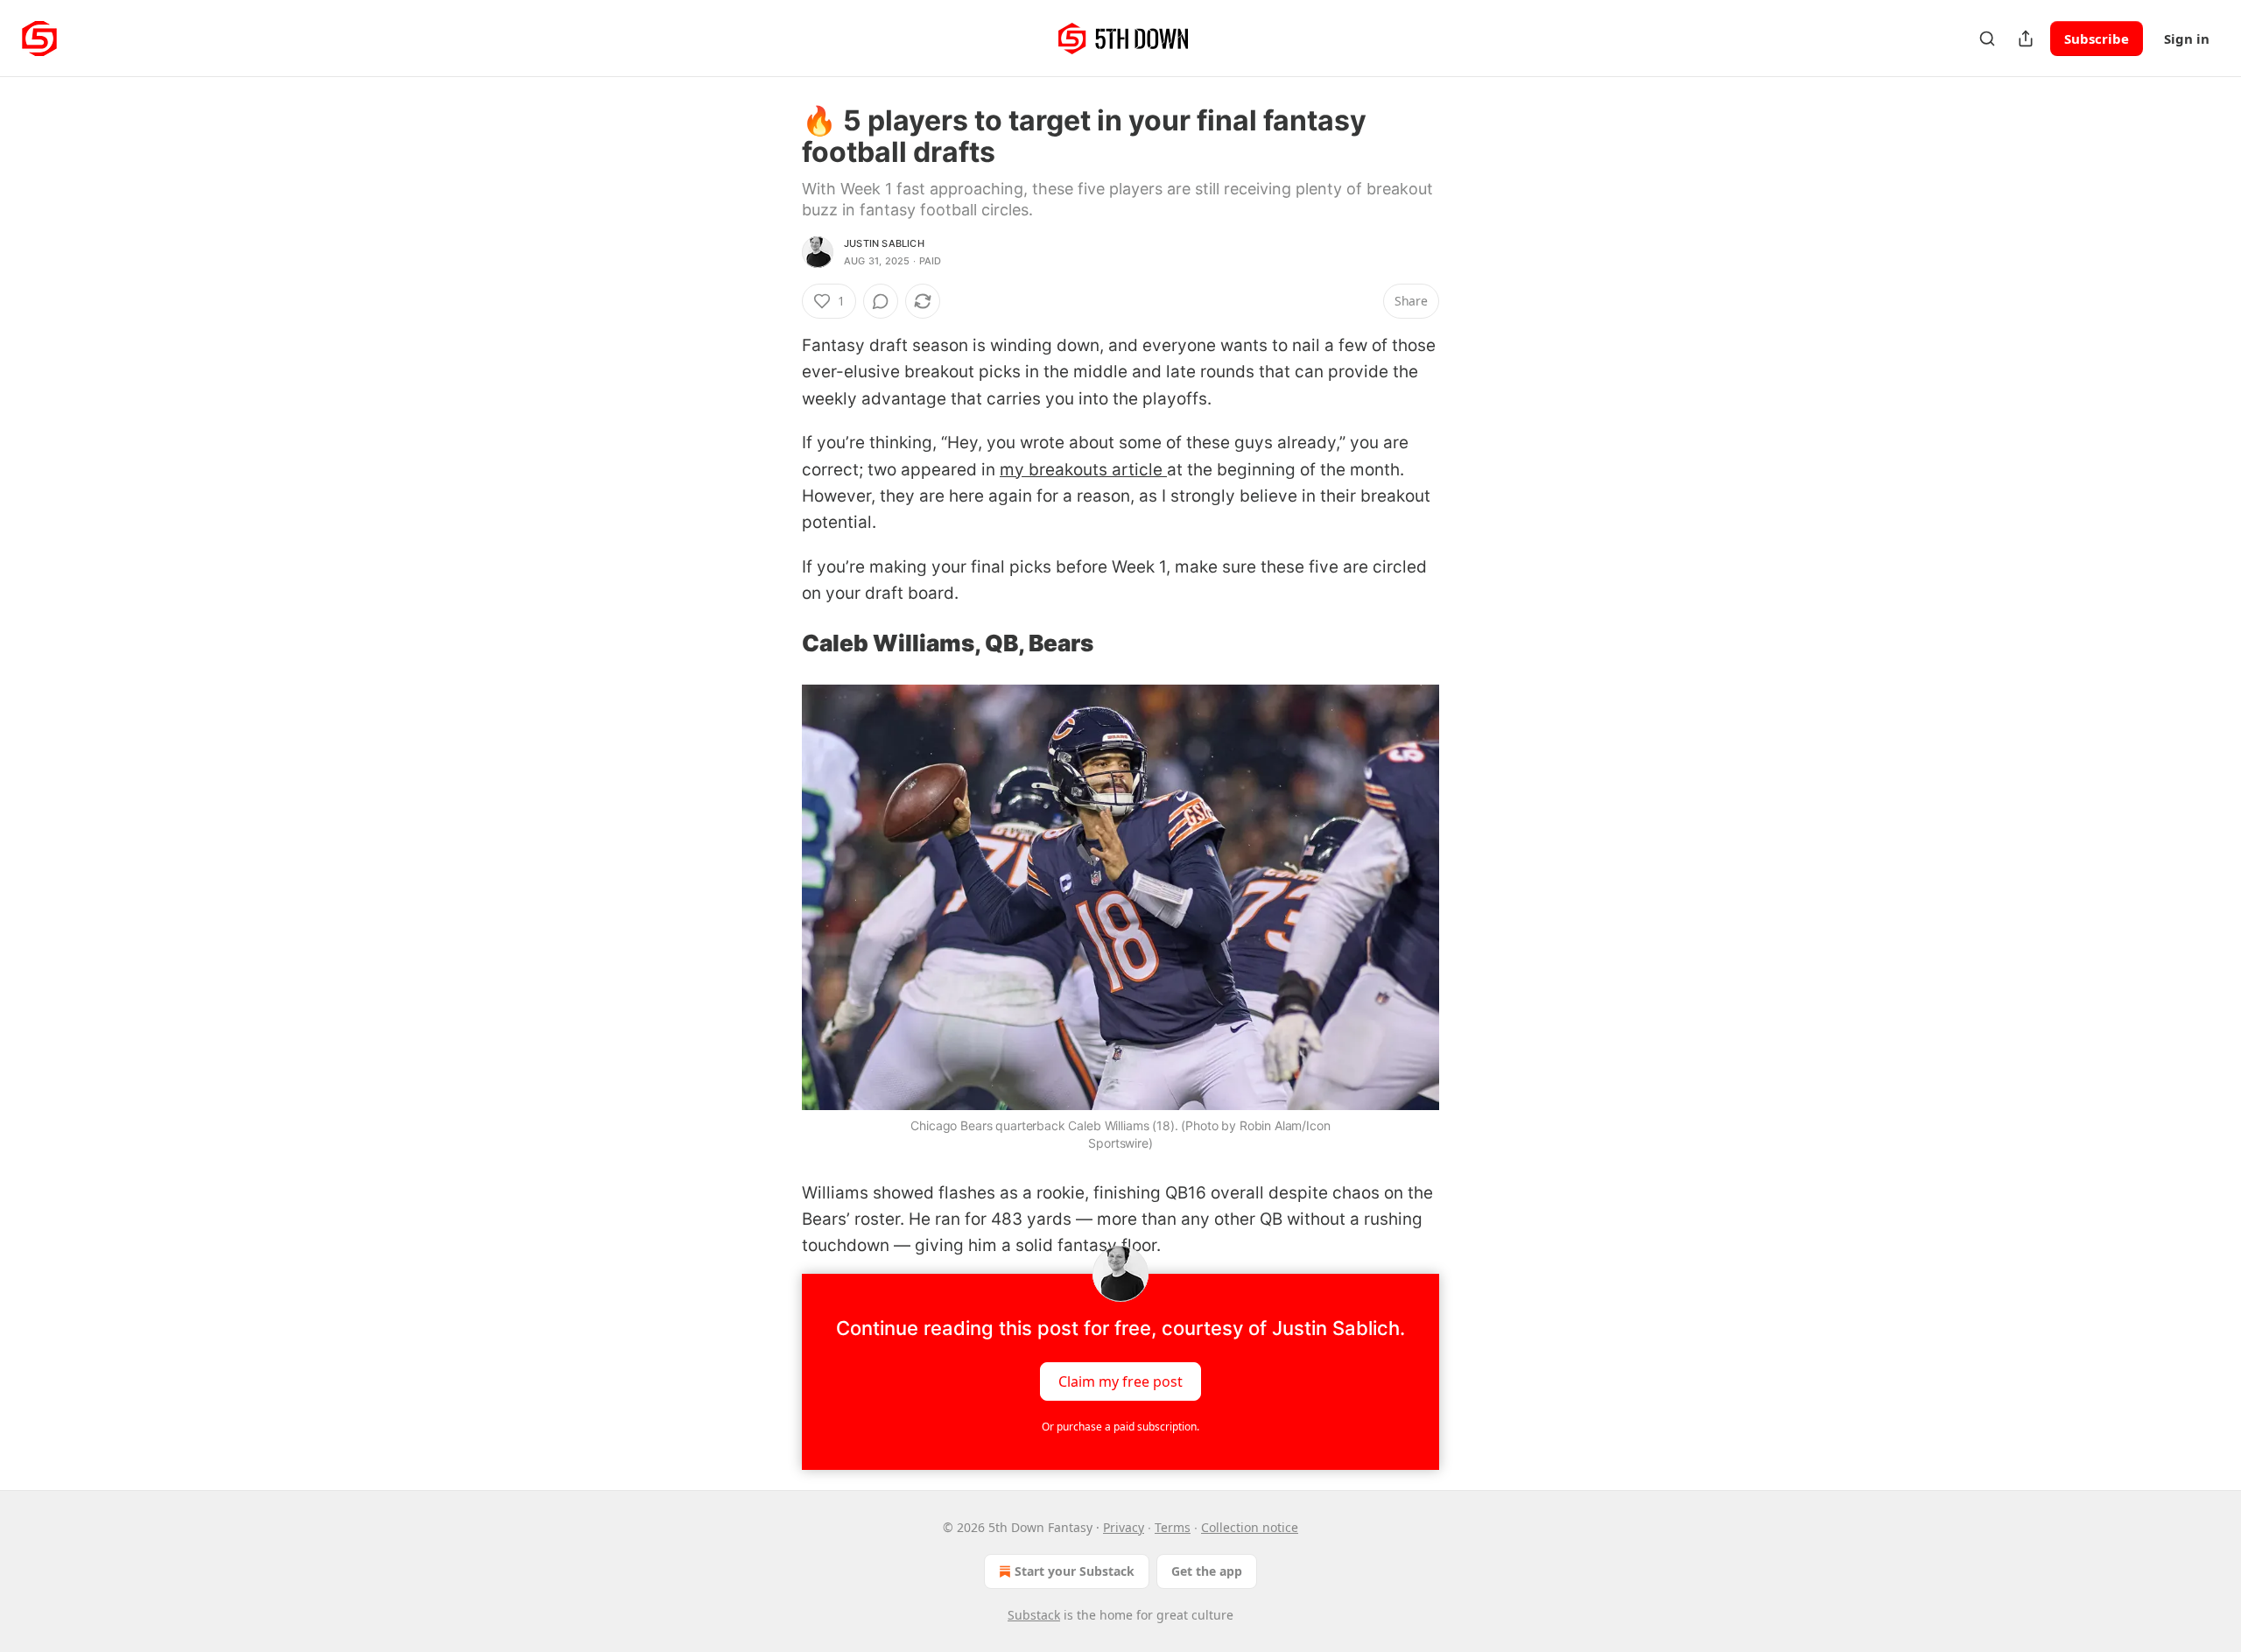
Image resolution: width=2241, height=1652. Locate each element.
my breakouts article (1083, 470)
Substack (1034, 1615)
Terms (1173, 1527)
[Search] (1987, 39)
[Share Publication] (2026, 39)
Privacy (1124, 1527)
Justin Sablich (884, 243)
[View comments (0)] (881, 301)
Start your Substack (1075, 1571)
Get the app (1207, 1571)
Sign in (2187, 39)
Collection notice (1250, 1527)
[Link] (777, 643)
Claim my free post (1120, 1381)
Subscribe (2097, 39)
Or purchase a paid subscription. (1120, 1427)
